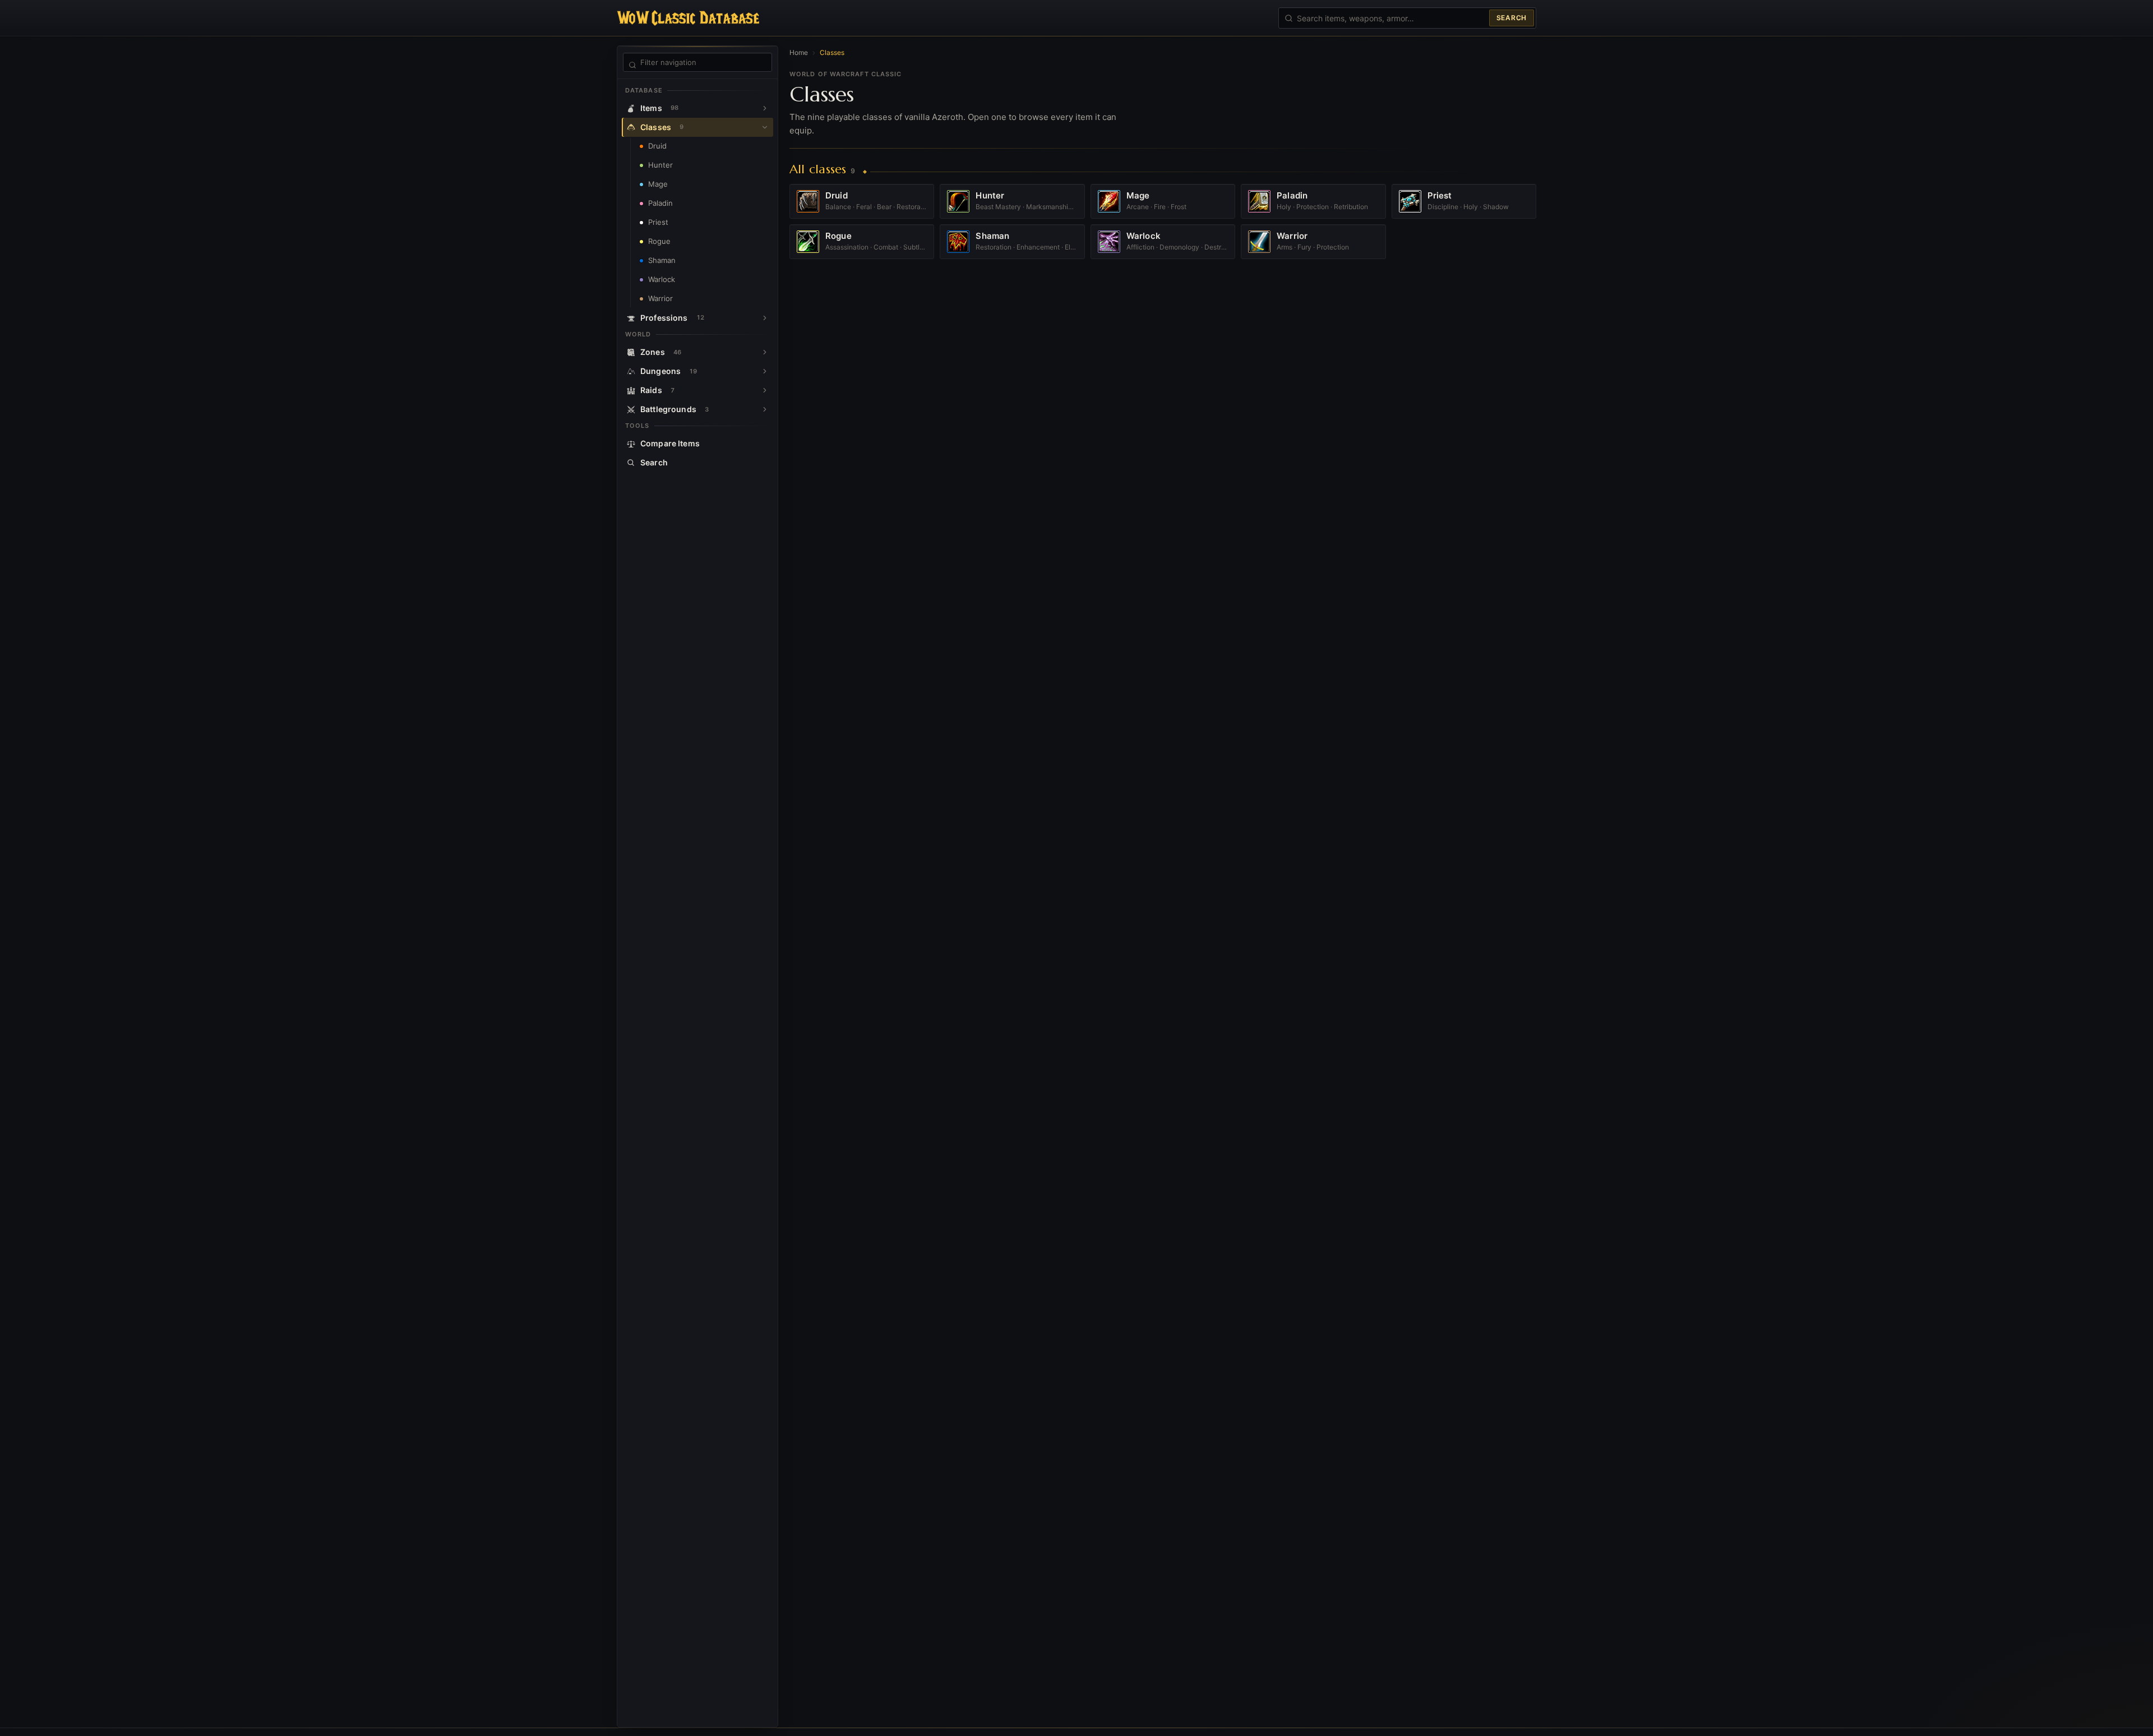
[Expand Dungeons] (765, 371)
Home (799, 52)
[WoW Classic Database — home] (688, 18)
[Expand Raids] (765, 390)
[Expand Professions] (765, 318)
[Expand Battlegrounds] (765, 409)
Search (1512, 18)
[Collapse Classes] (765, 127)
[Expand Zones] (765, 352)
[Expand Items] (765, 108)
